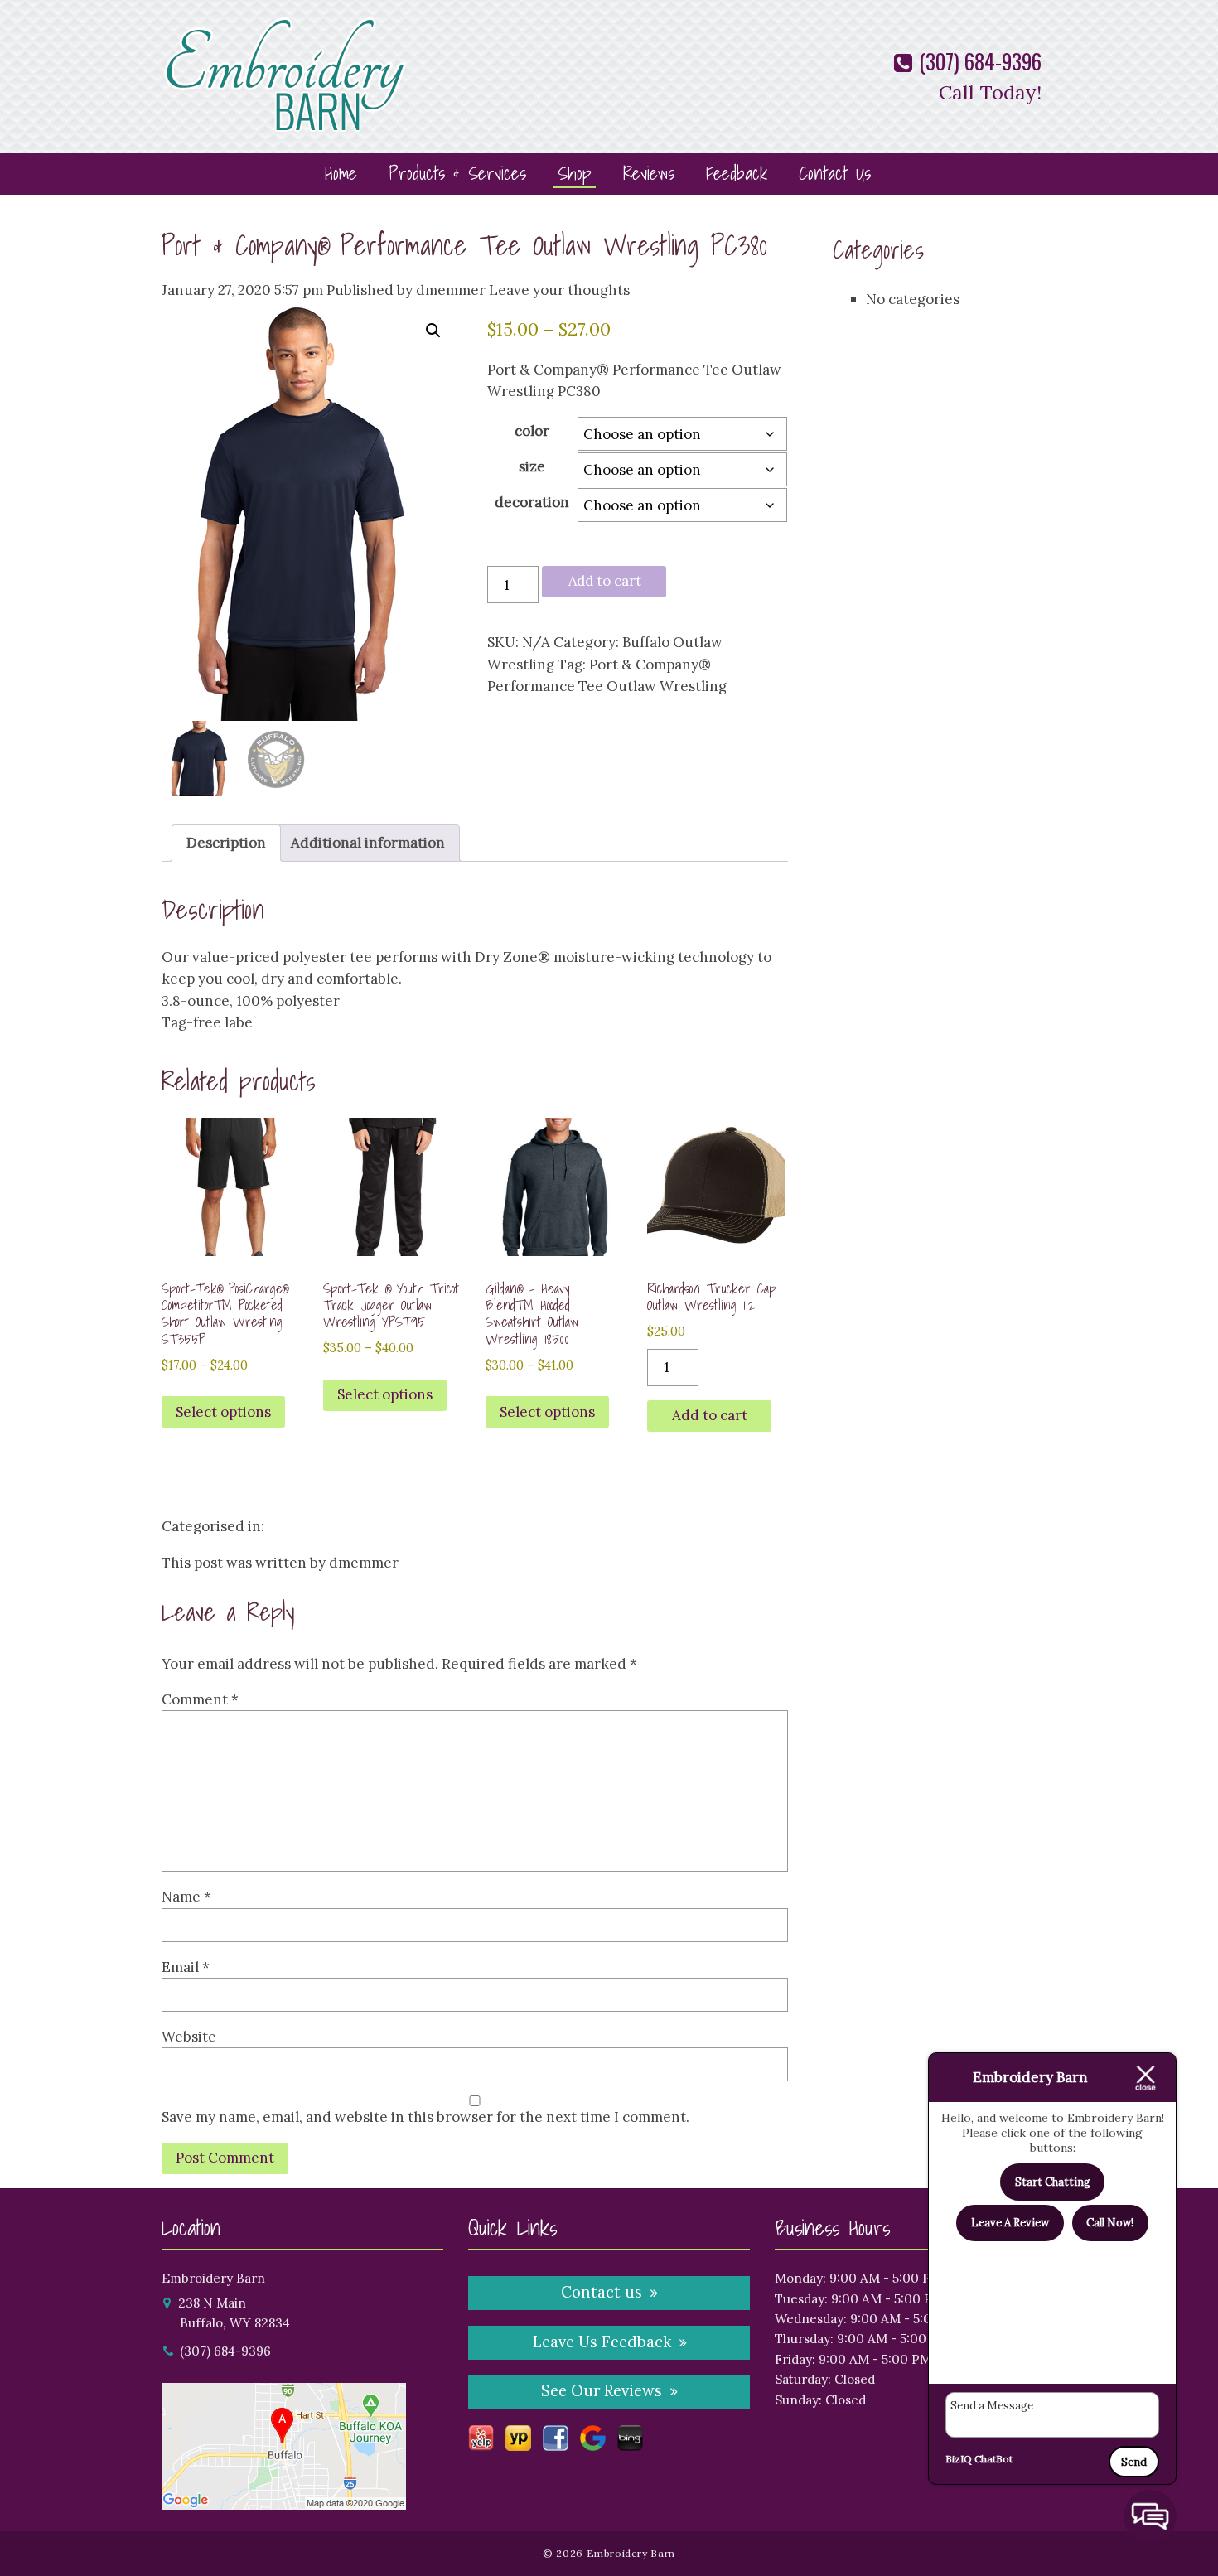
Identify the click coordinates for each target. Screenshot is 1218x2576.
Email (186, 1967)
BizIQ (959, 2459)
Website (189, 2037)
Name (186, 1897)
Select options (223, 1412)
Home (341, 173)
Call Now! (1110, 2223)
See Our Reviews (602, 2391)
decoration (532, 502)
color (532, 431)
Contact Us (835, 173)
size (532, 466)
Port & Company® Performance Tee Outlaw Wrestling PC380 (464, 245)
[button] (433, 331)
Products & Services (457, 173)
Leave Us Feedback (602, 2342)
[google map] (284, 2499)
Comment (200, 1699)
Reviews (649, 173)
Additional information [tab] (368, 843)
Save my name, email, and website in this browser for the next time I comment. (425, 2117)
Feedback (737, 173)
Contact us (602, 2292)
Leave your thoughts (559, 290)
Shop (575, 173)
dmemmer (451, 290)
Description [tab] (226, 843)
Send (1134, 2462)
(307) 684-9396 (978, 61)
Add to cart (605, 581)
